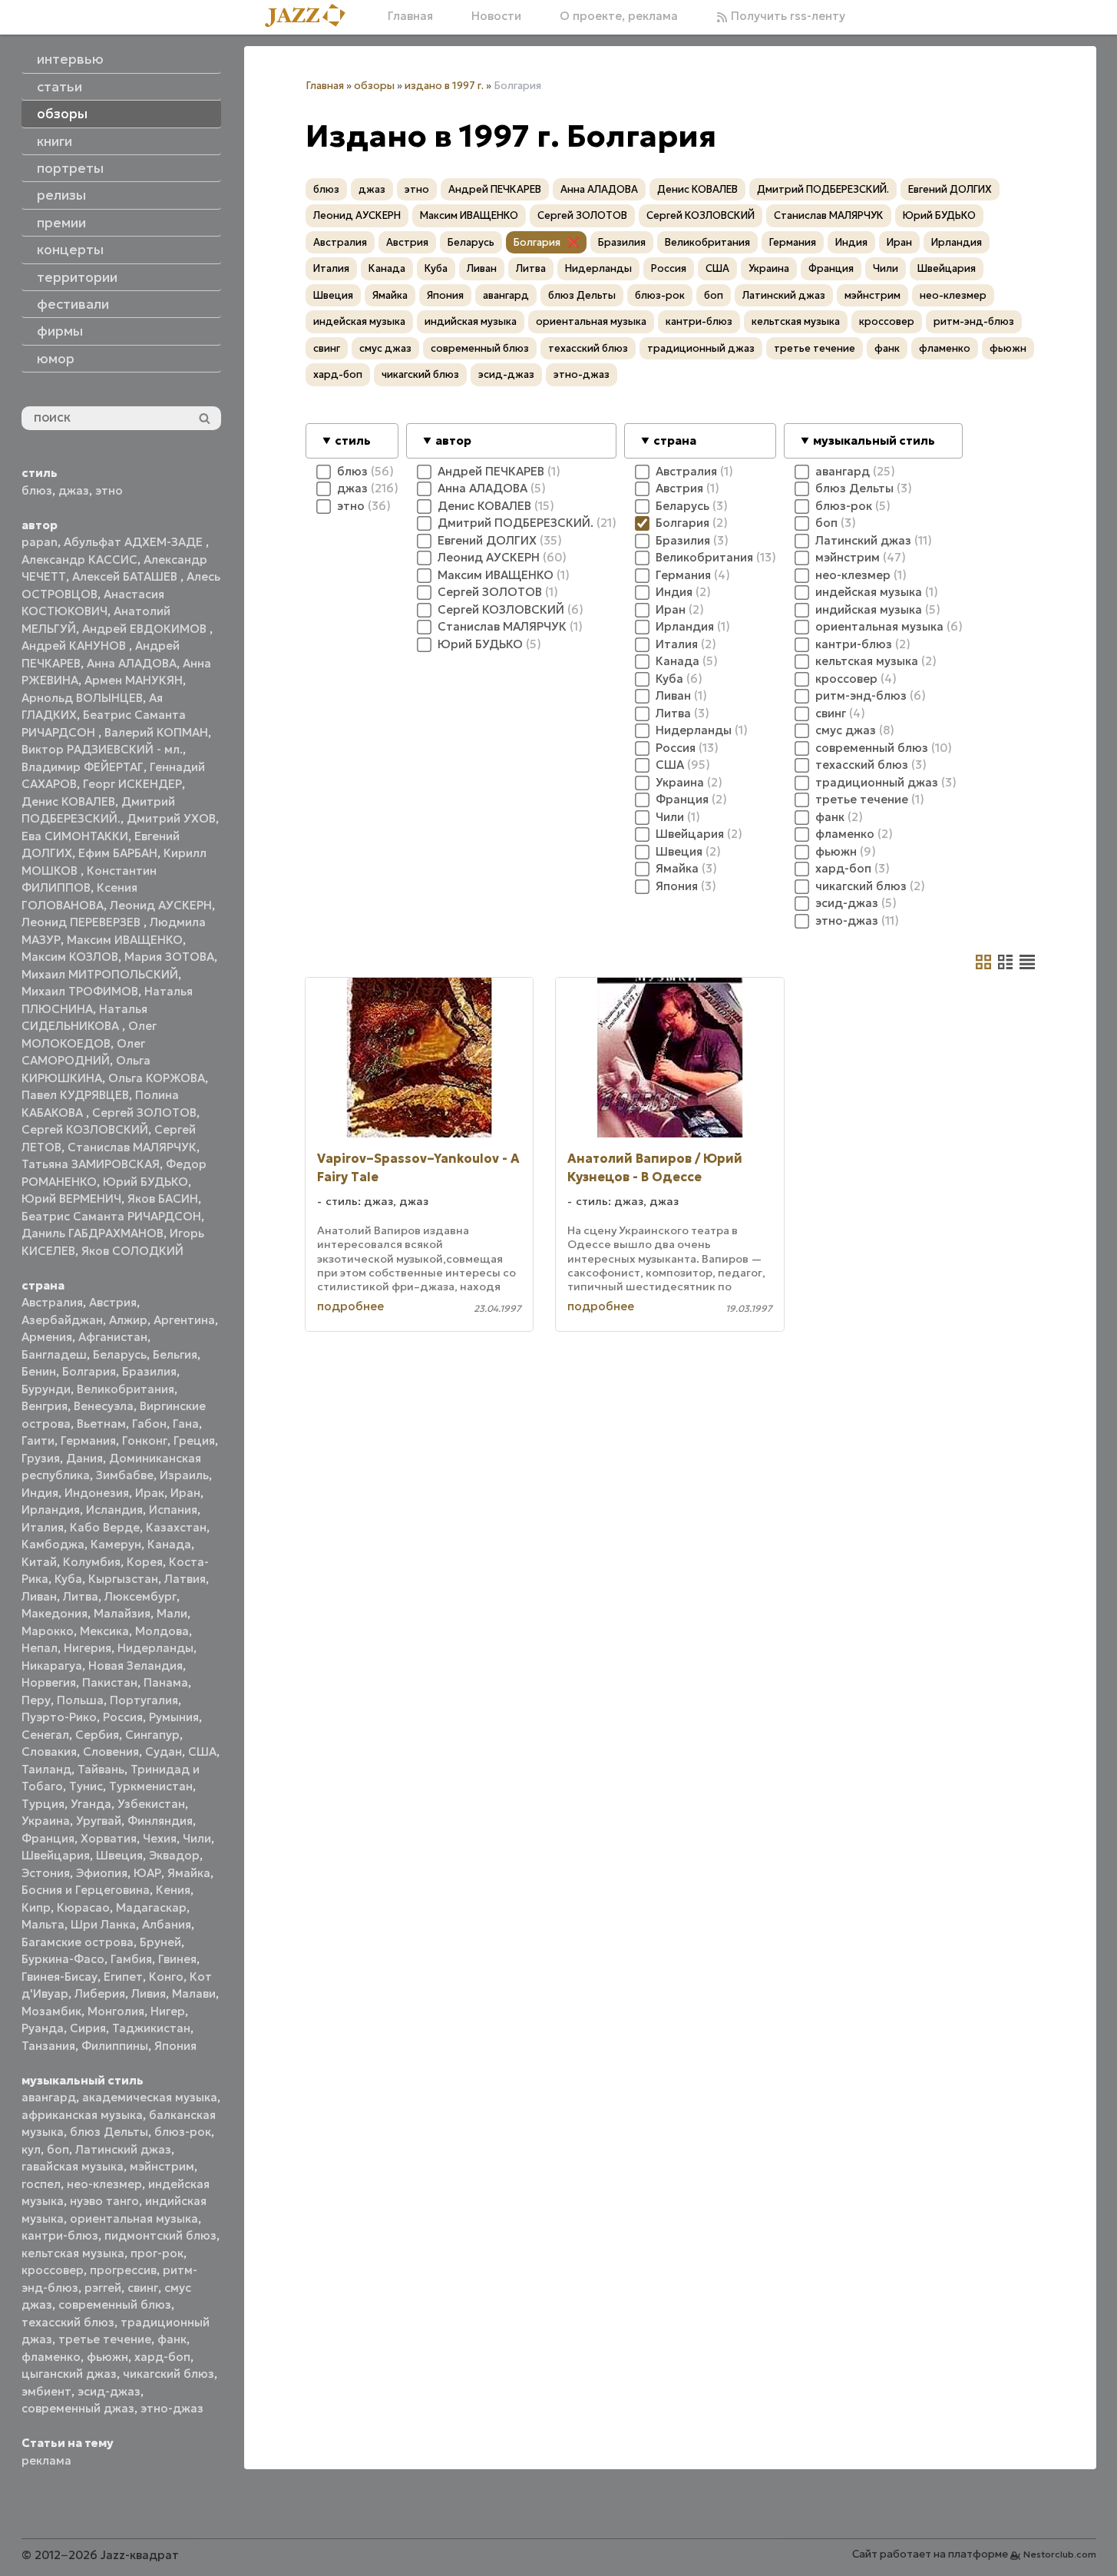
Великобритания (126, 1389)
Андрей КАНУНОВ (75, 646)
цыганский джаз (69, 2374)
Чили (197, 1838)
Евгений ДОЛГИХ (950, 189)
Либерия (100, 1993)
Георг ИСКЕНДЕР (132, 784)
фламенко (51, 2357)
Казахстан (176, 1527)
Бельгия (175, 1354)
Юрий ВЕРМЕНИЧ (71, 1199)
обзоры (374, 86)
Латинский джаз (123, 2149)
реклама (46, 2460)
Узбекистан (151, 1804)
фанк (172, 2339)
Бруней (160, 1942)
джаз (74, 490)
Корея (145, 1562)
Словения (111, 1752)
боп (58, 2149)
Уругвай (99, 1821)
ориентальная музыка (134, 2218)
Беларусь (120, 1354)
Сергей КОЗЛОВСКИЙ (85, 1129)
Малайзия (122, 1613)
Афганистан (113, 1337)
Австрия (113, 1302)
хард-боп (162, 2357)
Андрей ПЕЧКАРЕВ (495, 189)
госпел (41, 2184)
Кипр (36, 1907)
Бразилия (149, 1371)
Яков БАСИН (163, 1199)
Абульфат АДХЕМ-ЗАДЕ (135, 542)
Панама (166, 1682)
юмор (56, 359)
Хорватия (109, 1838)
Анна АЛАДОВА (132, 663)
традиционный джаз (701, 348)
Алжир (128, 1320)
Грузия (41, 1458)
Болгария (89, 1371)
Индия (40, 1493)
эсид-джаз (109, 2391)
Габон (149, 1424)
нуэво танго (104, 2201)
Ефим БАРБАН (118, 853)
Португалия (144, 1700)
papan (40, 542)
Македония (55, 1613)
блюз (37, 490)
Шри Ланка (103, 1924)
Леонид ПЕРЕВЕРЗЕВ (83, 922)
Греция (194, 1440)
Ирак (150, 1493)
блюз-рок (183, 2132)
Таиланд (46, 1769)
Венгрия (45, 1406)
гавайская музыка (73, 2166)
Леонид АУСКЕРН (161, 905)
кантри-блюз (60, 2235)
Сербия (97, 1735)
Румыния (174, 1717)
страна (675, 440)
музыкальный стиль (874, 440)
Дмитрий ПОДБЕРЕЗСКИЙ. (823, 189)
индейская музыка (359, 321)
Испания (173, 1510)
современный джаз (78, 2408)
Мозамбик (51, 2011)
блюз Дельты (109, 2132)
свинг (143, 2288)
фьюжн (107, 2357)
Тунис (86, 1786)
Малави (194, 1993)
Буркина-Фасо (63, 1959)
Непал (40, 1648)
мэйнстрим (162, 2166)
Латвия (185, 1579)
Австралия (52, 1302)
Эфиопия (102, 1873)
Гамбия (131, 1959)
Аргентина (184, 1320)
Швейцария (56, 1855)
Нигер (168, 2011)
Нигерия (88, 1648)
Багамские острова (78, 1942)
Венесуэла (104, 1406)
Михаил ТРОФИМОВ (80, 991)
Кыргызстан (123, 1579)
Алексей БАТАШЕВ (126, 576)
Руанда (43, 2028)
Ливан (39, 1596)
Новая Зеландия (135, 1665)
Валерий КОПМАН (156, 732)
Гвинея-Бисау (59, 1977)
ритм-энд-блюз (974, 321)
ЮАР (147, 1873)
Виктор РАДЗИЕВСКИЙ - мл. (102, 749)
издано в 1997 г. (444, 86)
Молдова (162, 1631)
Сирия (88, 2028)
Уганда (91, 1804)
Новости (496, 16)
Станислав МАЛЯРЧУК (132, 1147)
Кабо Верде (105, 1527)
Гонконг (145, 1440)
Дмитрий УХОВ (171, 818)
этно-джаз (172, 2408)
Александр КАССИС (79, 560)
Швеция (119, 1855)
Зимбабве (125, 1475)
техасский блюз (68, 2322)
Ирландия (51, 1510)
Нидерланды (155, 1648)
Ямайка (189, 1873)
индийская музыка (471, 321)
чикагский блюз (169, 2374)
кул (31, 2149)
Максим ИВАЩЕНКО (125, 940)
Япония (175, 2046)
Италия (43, 1527)
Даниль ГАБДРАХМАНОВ (93, 1233)
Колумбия (92, 1562)
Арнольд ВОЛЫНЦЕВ (82, 698)
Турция (43, 1804)
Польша (80, 1700)
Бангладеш (54, 1354)
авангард (49, 2097)
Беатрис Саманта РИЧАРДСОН (111, 1216)
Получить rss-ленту (787, 16)
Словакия (49, 1752)
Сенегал (45, 1735)
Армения (47, 1337)
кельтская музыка (73, 2253)
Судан (164, 1752)
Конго (166, 1977)
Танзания (48, 2046)
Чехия (160, 1838)
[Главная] (311, 17)
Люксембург (140, 1596)
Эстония (46, 1873)
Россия (123, 1717)
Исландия (114, 1510)
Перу (36, 1700)
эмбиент (46, 2391)
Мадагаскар (151, 1907)
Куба (68, 1579)
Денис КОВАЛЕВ (68, 801)
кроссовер (53, 2270)
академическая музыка (150, 2097)
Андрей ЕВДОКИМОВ (146, 629)
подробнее (350, 1306)
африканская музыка (82, 2115)
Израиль (184, 1475)
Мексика (104, 1631)
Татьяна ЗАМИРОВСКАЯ (91, 1164)
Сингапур (152, 1735)
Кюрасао (83, 1907)
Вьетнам (101, 1424)
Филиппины (115, 2046)
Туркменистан (151, 1786)
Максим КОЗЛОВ (70, 957)
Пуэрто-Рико (59, 1717)
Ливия (149, 1993)
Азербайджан (62, 1320)
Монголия (116, 2011)
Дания (84, 1458)
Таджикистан (151, 2028)
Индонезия (97, 1493)
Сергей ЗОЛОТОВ (144, 1113)
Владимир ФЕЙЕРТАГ (83, 767)
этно (109, 490)
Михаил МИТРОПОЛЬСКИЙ (100, 974)
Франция (48, 1838)
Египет (123, 1977)
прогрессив (123, 2270)
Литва (81, 1596)
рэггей (103, 2288)
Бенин (39, 1371)
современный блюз (115, 2304)
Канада (169, 1544)
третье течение (105, 2339)
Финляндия (160, 1821)
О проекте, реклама (619, 16)
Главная (410, 16)
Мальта (43, 1924)
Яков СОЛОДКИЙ (132, 1251)
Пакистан (110, 1682)
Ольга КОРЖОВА (157, 1078)
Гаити (38, 1440)
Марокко (48, 1631)
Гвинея (177, 1959)
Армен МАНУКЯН (134, 680)
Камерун (116, 1544)
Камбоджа (53, 1544)
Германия (88, 1440)
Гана (186, 1424)
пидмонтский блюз (160, 2235)
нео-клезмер (104, 2184)
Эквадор (174, 1855)
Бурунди (46, 1389)
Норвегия (49, 1682)
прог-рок (157, 2253)
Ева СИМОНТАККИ (75, 836)
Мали (172, 1613)
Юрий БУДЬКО (145, 1182)
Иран (185, 1493)
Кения (173, 1890)
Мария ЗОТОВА (169, 957)
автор (453, 440)
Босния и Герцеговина (86, 1890)
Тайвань (101, 1769)
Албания (167, 1924)
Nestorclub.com (1060, 2554)
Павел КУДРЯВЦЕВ (75, 1095)
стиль (353, 440)
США (202, 1752)
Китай (39, 1562)
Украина (46, 1821)
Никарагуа (52, 1665)
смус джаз (385, 348)
